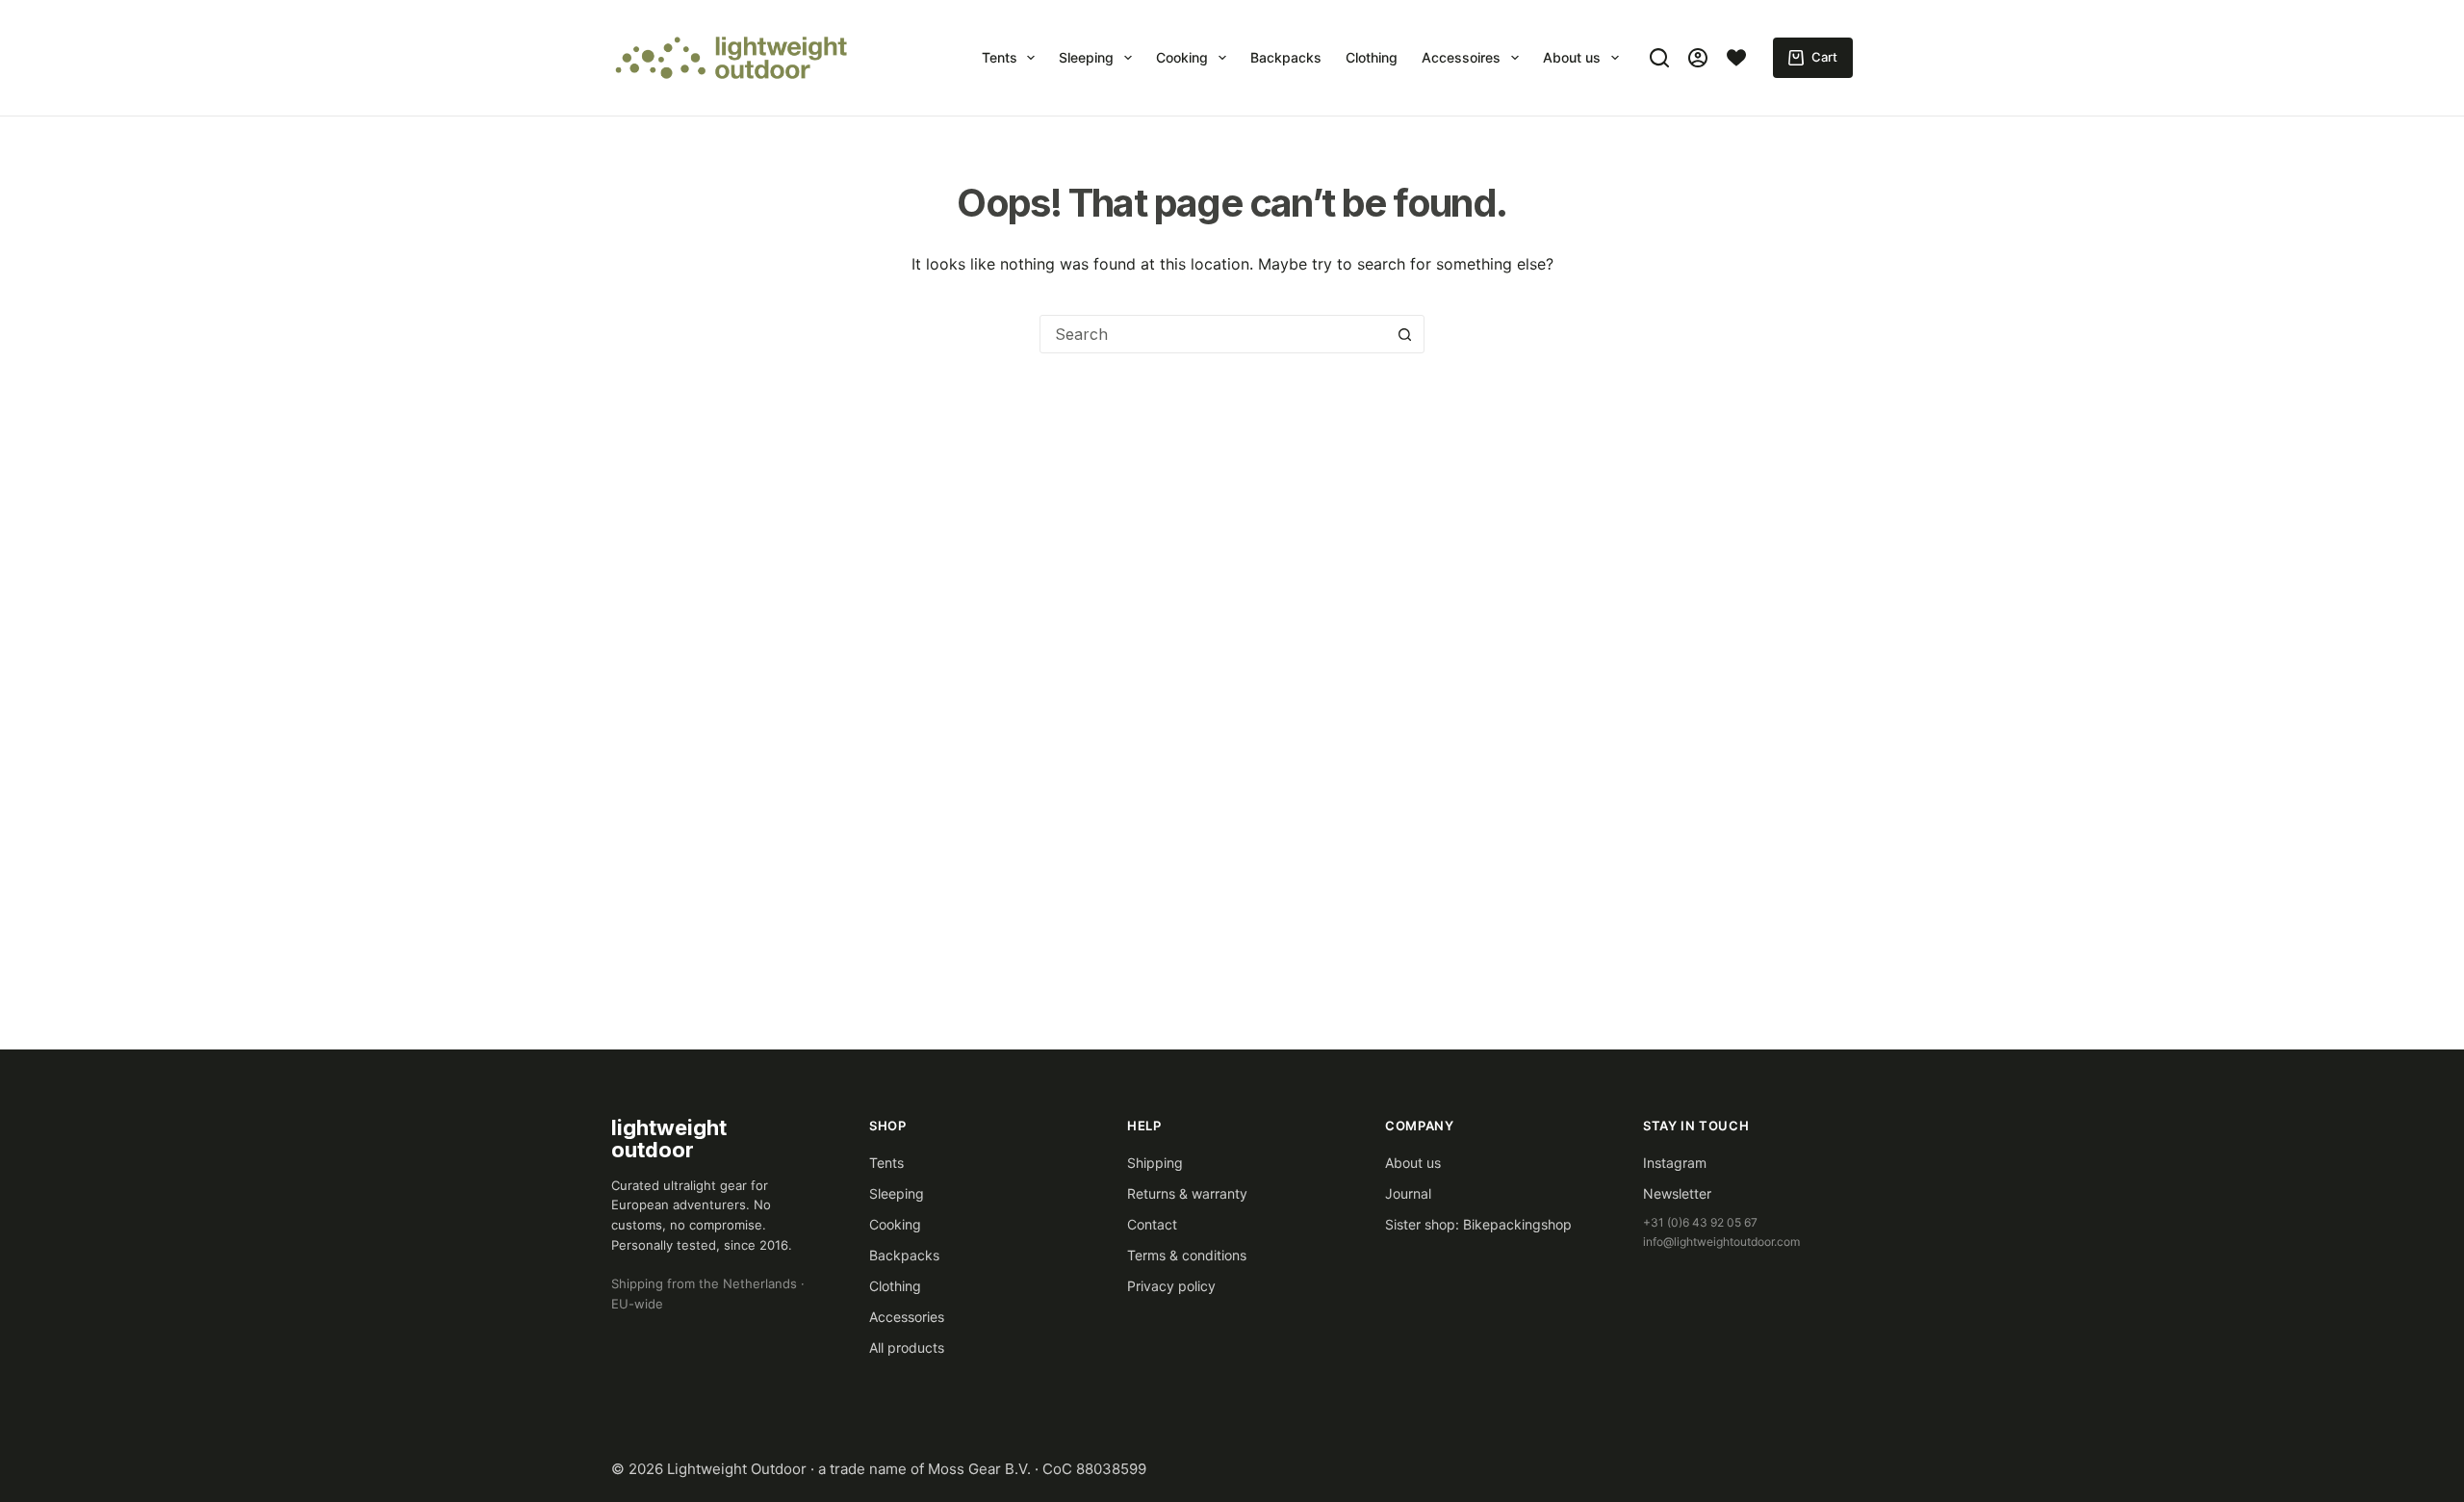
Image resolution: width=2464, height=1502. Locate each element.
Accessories (907, 1317)
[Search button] (1404, 334)
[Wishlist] (1736, 58)
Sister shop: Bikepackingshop (1478, 1224)
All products (907, 1347)
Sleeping (1086, 57)
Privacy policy (1171, 1286)
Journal (1408, 1193)
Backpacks (1286, 57)
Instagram (1675, 1163)
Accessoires (1461, 57)
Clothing (1372, 57)
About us (1572, 57)
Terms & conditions (1187, 1255)
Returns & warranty (1187, 1193)
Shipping (1155, 1163)
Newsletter (1677, 1193)
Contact (1152, 1224)
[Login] (1698, 58)
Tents (1000, 57)
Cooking (1182, 57)
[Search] (1659, 58)
